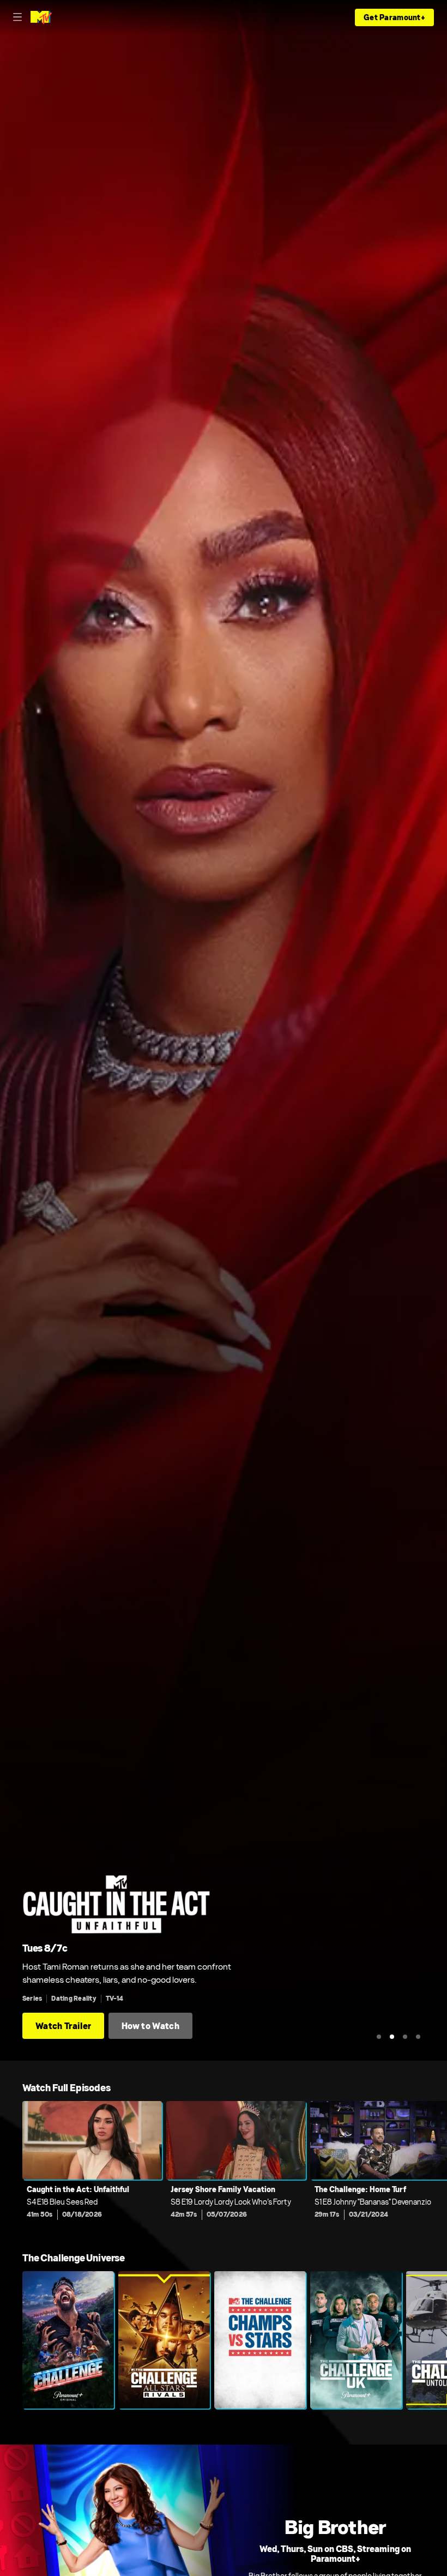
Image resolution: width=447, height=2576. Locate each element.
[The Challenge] (68, 2340)
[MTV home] (41, 17)
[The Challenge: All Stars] (164, 2340)
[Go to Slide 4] (418, 2037)
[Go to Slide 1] (379, 2037)
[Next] (436, 2168)
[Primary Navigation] (17, 17)
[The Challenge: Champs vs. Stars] (260, 2340)
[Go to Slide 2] (392, 2037)
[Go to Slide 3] (405, 2037)
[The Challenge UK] (356, 2340)
